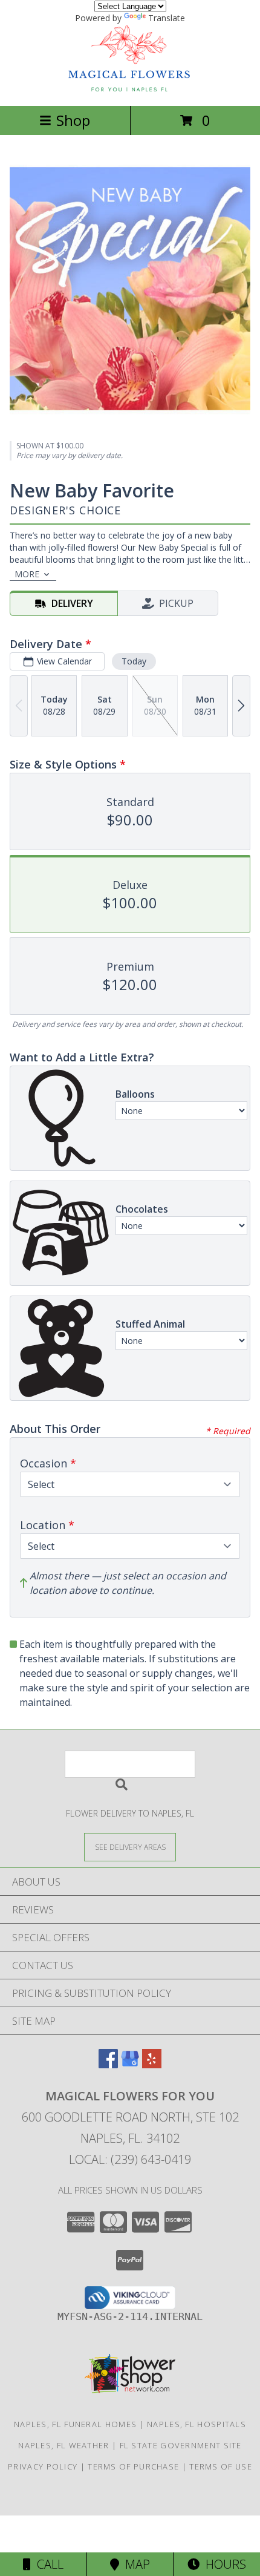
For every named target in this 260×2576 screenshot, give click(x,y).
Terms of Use (221, 2466)
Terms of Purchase (133, 2466)
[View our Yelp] (152, 2064)
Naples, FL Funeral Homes (75, 2424)
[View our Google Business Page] (130, 2064)
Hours (223, 2564)
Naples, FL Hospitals (197, 2424)
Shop (73, 120)
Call (47, 2564)
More (27, 574)
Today (134, 661)
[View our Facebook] (108, 2064)
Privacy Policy (43, 2466)
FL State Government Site (181, 2445)
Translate (167, 18)
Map (135, 2564)
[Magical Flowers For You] (130, 88)
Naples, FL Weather (63, 2445)
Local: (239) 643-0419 (130, 2159)
